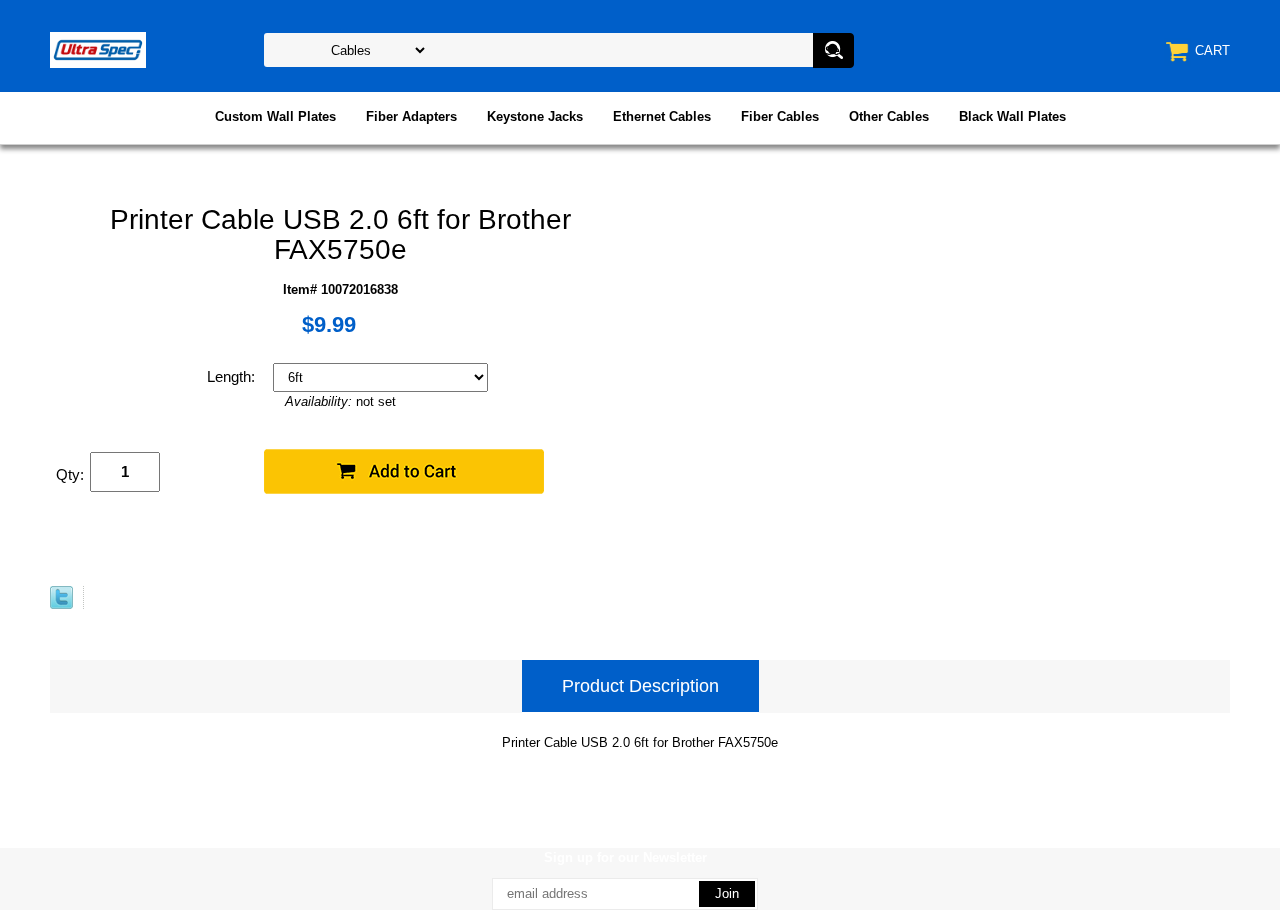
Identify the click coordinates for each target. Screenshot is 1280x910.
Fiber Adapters (411, 116)
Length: (233, 376)
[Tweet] (61, 604)
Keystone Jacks (535, 116)
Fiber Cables (780, 116)
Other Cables (889, 116)
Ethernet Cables (662, 116)
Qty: (70, 474)
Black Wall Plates (1012, 116)
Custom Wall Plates (275, 116)
